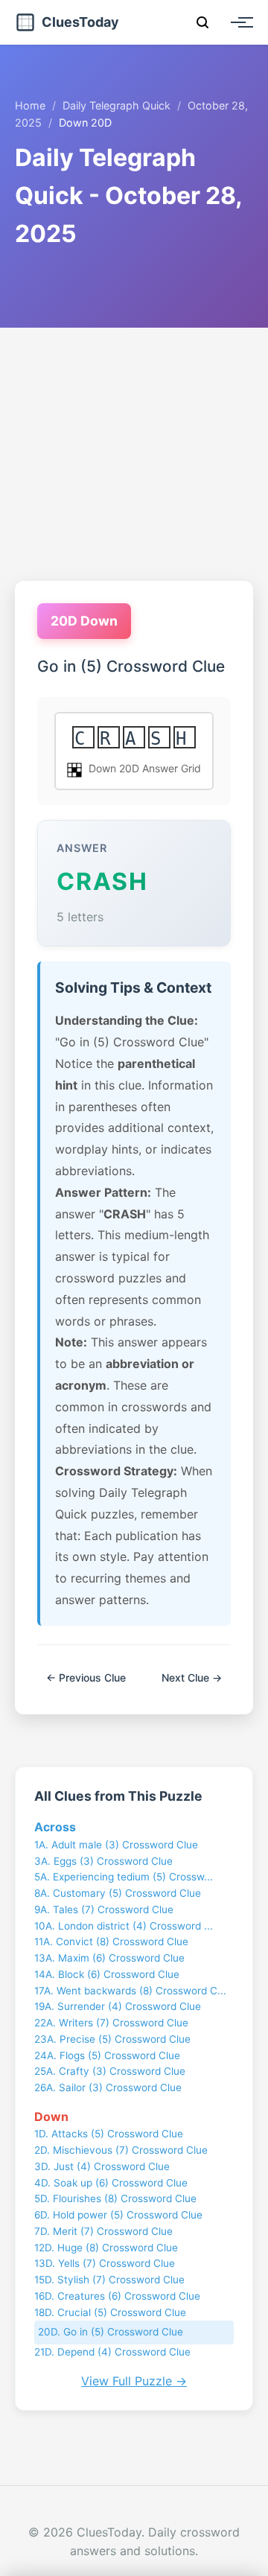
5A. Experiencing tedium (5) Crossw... (124, 1877)
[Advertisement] (134, 454)
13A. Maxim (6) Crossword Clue (109, 1958)
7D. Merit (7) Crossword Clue (103, 2231)
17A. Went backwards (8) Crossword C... (130, 1991)
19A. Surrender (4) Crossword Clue (118, 2006)
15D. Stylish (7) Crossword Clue (109, 2280)
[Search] (202, 22)
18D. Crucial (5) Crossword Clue (110, 2312)
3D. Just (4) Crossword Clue (102, 2166)
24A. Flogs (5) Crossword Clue (107, 2055)
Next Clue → (192, 1677)
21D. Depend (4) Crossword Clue (112, 2352)
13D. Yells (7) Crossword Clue (105, 2263)
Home (30, 105)
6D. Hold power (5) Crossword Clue (118, 2215)
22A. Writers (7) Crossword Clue (111, 2023)
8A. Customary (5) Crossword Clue (118, 1893)
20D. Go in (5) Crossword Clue (111, 2332)
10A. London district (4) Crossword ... (124, 1926)
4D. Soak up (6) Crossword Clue (111, 2183)
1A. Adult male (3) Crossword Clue (116, 1845)
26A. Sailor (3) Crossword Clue (108, 2087)
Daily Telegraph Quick (117, 105)
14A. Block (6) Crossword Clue (107, 1974)
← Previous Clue (86, 1677)
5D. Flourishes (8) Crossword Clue (115, 2198)
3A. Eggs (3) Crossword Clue (103, 1861)
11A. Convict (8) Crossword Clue (111, 1941)
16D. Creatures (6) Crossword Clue (117, 2296)
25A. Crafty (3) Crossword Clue (110, 2071)
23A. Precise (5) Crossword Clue (112, 2039)
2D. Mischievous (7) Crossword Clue (121, 2150)
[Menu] (238, 22)
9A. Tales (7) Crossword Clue (104, 1909)
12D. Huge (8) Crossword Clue (106, 2248)
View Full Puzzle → (134, 2381)
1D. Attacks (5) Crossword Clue (109, 2134)
